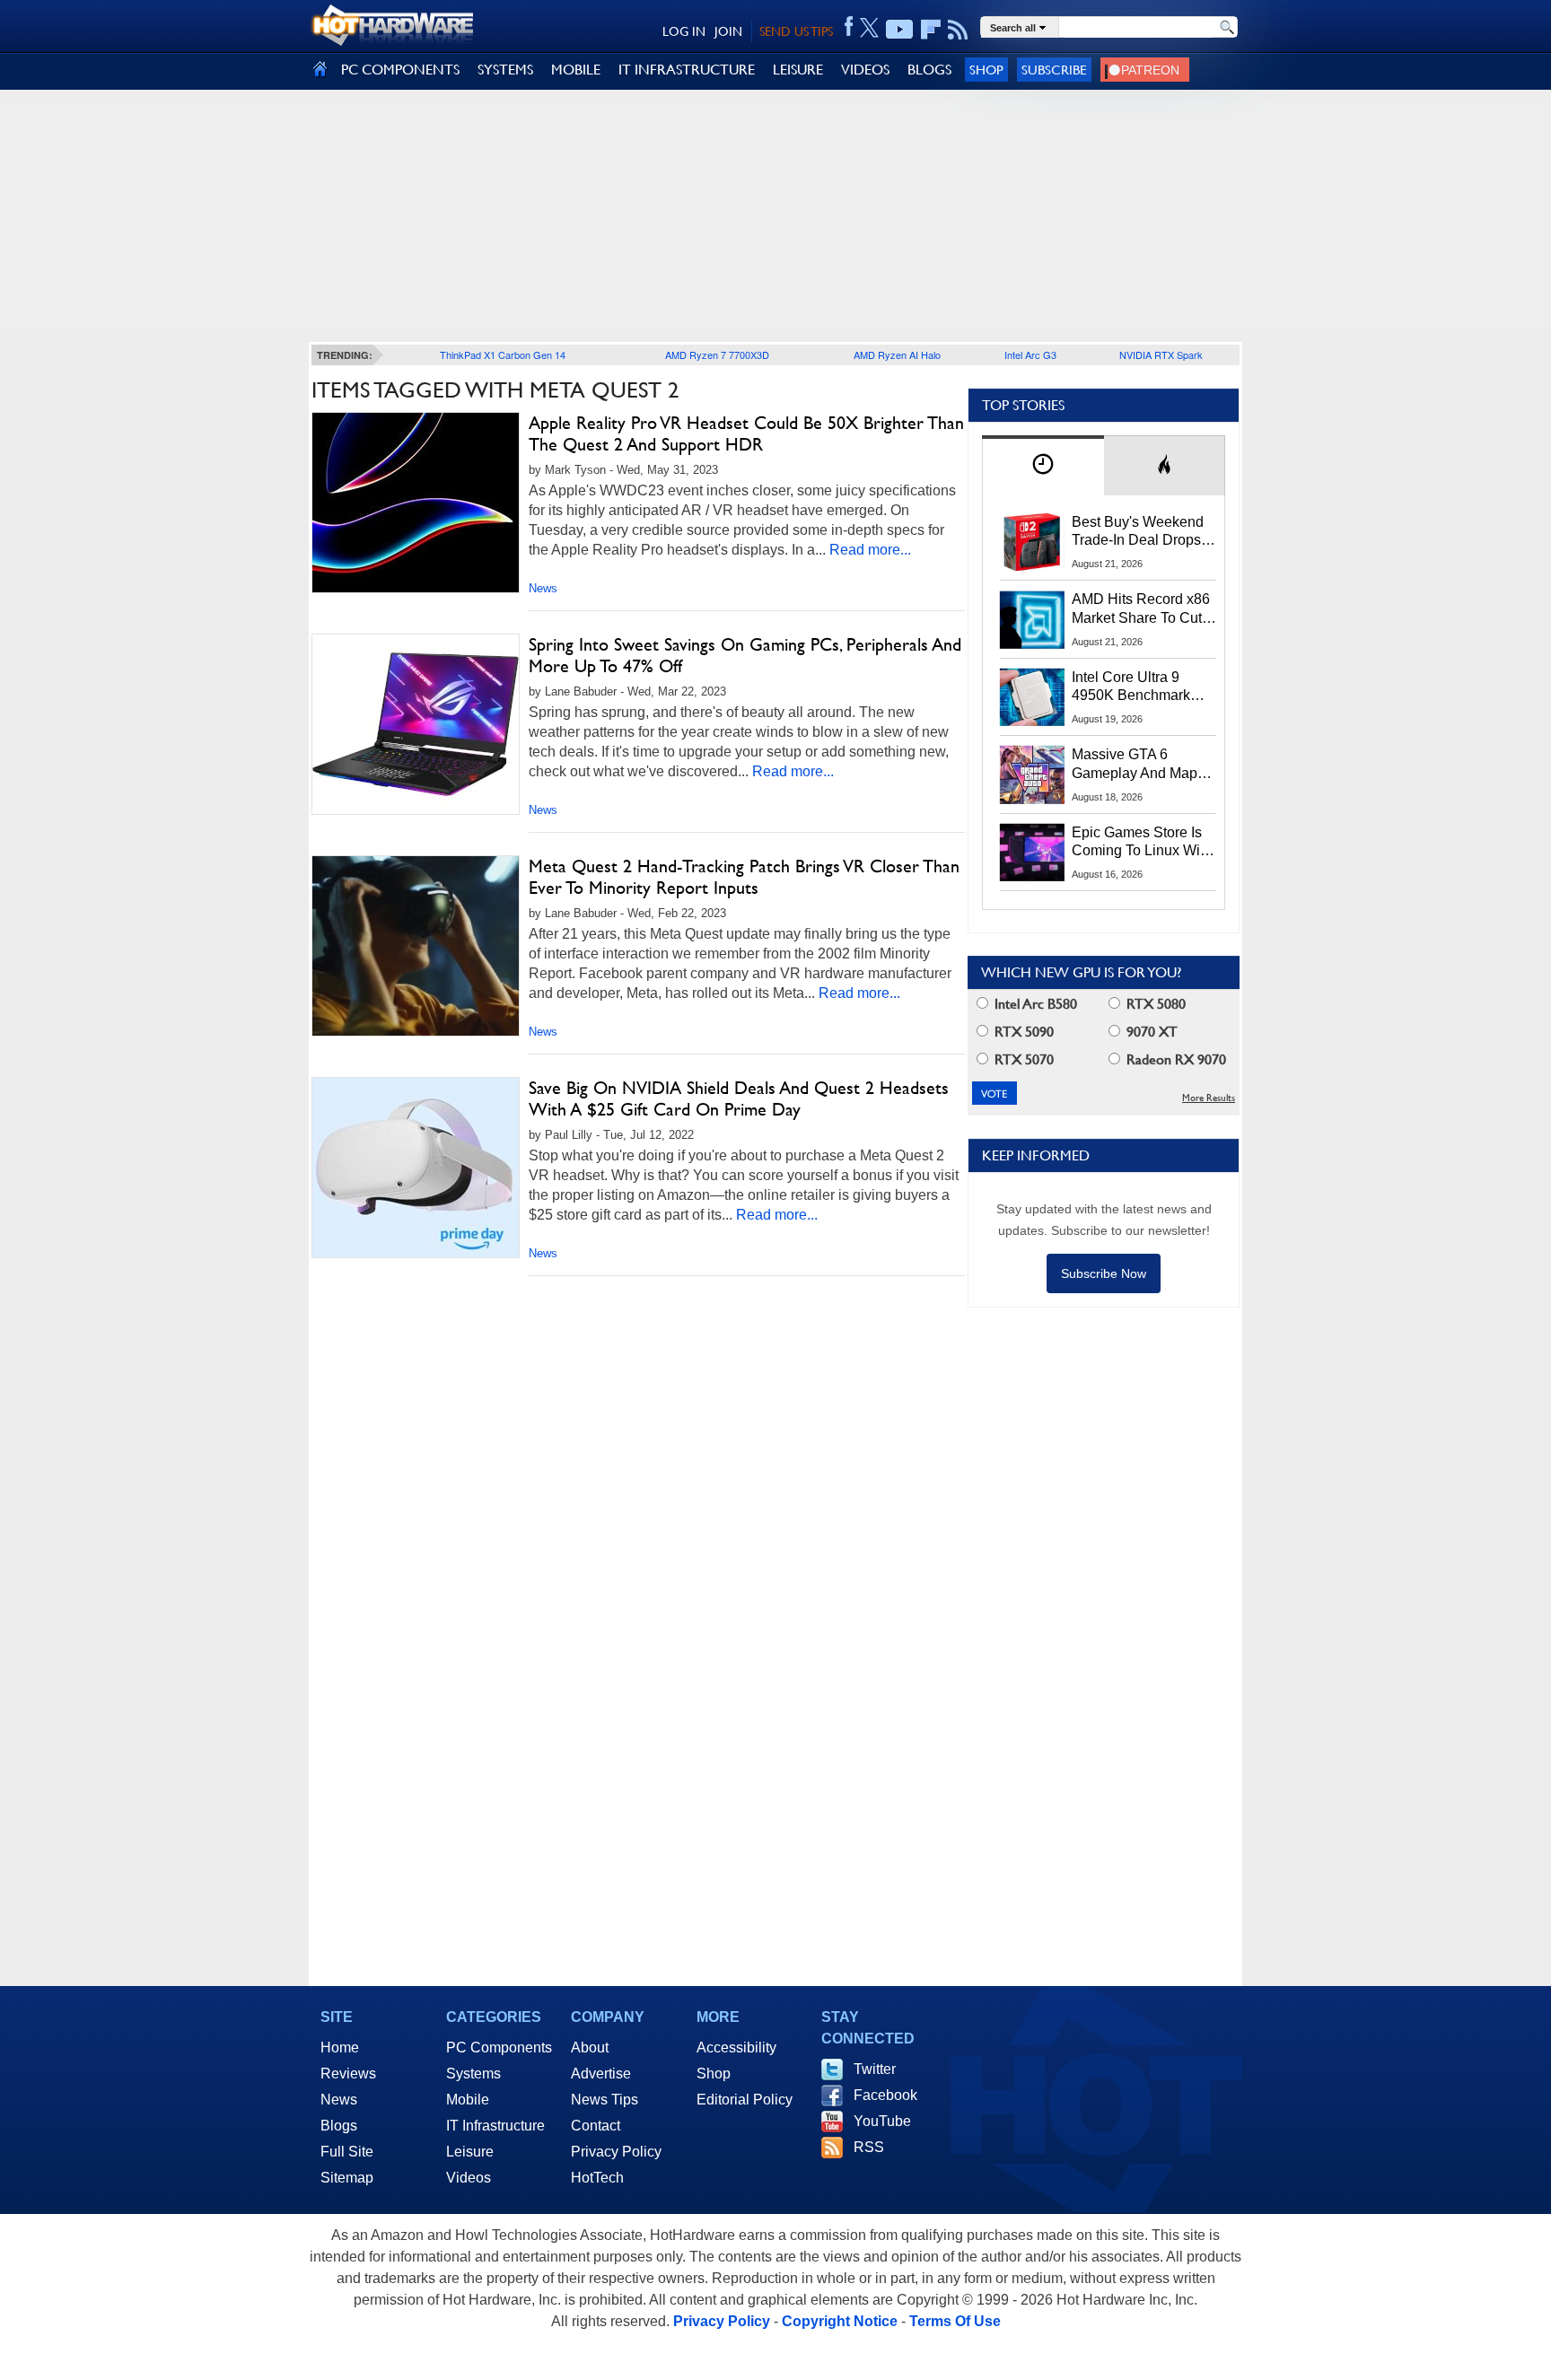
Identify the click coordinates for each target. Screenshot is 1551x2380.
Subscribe (1054, 70)
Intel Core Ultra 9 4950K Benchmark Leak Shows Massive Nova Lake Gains (1139, 687)
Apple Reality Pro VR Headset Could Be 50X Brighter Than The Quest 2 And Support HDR (746, 433)
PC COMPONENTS (400, 70)
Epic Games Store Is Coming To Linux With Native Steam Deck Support (1142, 843)
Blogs (339, 2126)
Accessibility (736, 2047)
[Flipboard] (931, 30)
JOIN (728, 31)
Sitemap (347, 2178)
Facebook (885, 2095)
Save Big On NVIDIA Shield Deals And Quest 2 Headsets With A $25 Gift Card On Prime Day (739, 1098)
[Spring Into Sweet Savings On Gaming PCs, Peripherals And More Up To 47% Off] (416, 724)
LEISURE (798, 70)
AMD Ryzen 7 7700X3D (717, 354)
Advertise (601, 2074)
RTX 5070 (1022, 1059)
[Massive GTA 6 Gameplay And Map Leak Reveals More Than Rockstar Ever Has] (1032, 774)
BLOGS (929, 70)
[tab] (1043, 465)
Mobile (468, 2100)
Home (340, 2047)
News (543, 588)
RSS (869, 2147)
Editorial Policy (745, 2100)
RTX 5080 (1154, 1004)
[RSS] (958, 30)
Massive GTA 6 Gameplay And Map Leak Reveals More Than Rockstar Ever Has (1135, 765)
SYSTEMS (505, 70)
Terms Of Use (955, 2321)
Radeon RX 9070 (1174, 1059)
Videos (469, 2178)
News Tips (605, 2100)
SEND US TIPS (796, 31)
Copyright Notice (840, 2321)
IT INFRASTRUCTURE (687, 70)
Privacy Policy (616, 2152)
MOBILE (576, 70)
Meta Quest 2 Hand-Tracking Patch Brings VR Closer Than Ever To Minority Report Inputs (744, 877)
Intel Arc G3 (1030, 354)
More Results (1209, 1098)
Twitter (875, 2069)
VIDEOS (865, 70)
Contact (596, 2126)
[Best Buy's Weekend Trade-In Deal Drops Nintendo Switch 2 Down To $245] (1032, 542)
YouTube (882, 2121)
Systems (473, 2074)
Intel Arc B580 (1034, 1004)
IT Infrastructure (495, 2126)
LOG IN (684, 31)
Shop (986, 70)
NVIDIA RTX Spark (1161, 354)
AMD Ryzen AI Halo (897, 354)
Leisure (470, 2152)
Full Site (347, 2152)
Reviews (348, 2074)
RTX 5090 (1022, 1032)
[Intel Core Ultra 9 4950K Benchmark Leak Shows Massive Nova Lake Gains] (1032, 697)
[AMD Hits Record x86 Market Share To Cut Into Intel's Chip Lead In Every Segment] (1032, 619)
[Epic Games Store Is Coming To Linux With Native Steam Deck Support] (1032, 853)
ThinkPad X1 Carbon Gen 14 (503, 354)
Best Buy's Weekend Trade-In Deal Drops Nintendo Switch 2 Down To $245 (1138, 532)
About (590, 2047)
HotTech (597, 2178)
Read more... (870, 550)
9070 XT (1150, 1032)
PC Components (499, 2047)
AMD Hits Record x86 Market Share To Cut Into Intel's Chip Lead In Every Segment (1141, 609)
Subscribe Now (1104, 1273)
